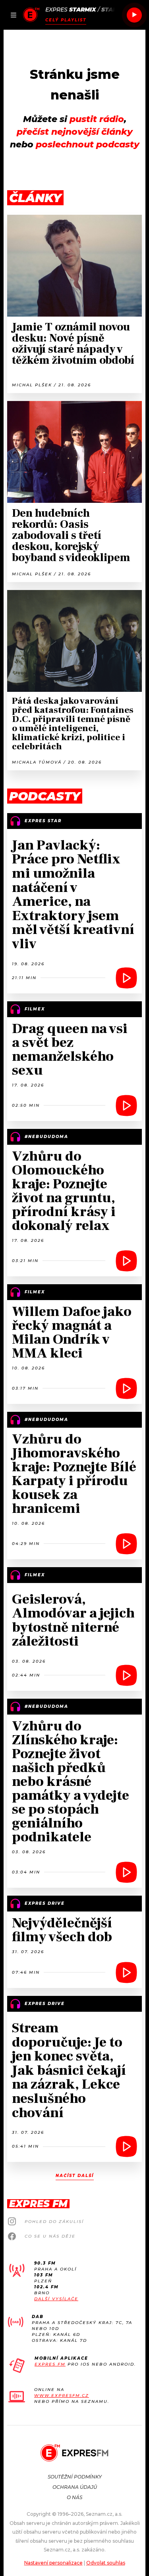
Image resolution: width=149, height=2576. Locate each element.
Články (35, 198)
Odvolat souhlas (106, 2563)
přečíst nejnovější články (75, 132)
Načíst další (75, 2176)
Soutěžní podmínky (75, 2477)
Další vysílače (56, 2299)
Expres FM (50, 2364)
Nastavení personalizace (53, 2563)
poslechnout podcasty (88, 144)
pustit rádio (97, 119)
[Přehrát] (134, 15)
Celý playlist (66, 20)
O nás (74, 2497)
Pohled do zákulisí (54, 2222)
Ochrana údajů (75, 2487)
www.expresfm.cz (62, 2396)
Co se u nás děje (50, 2236)
